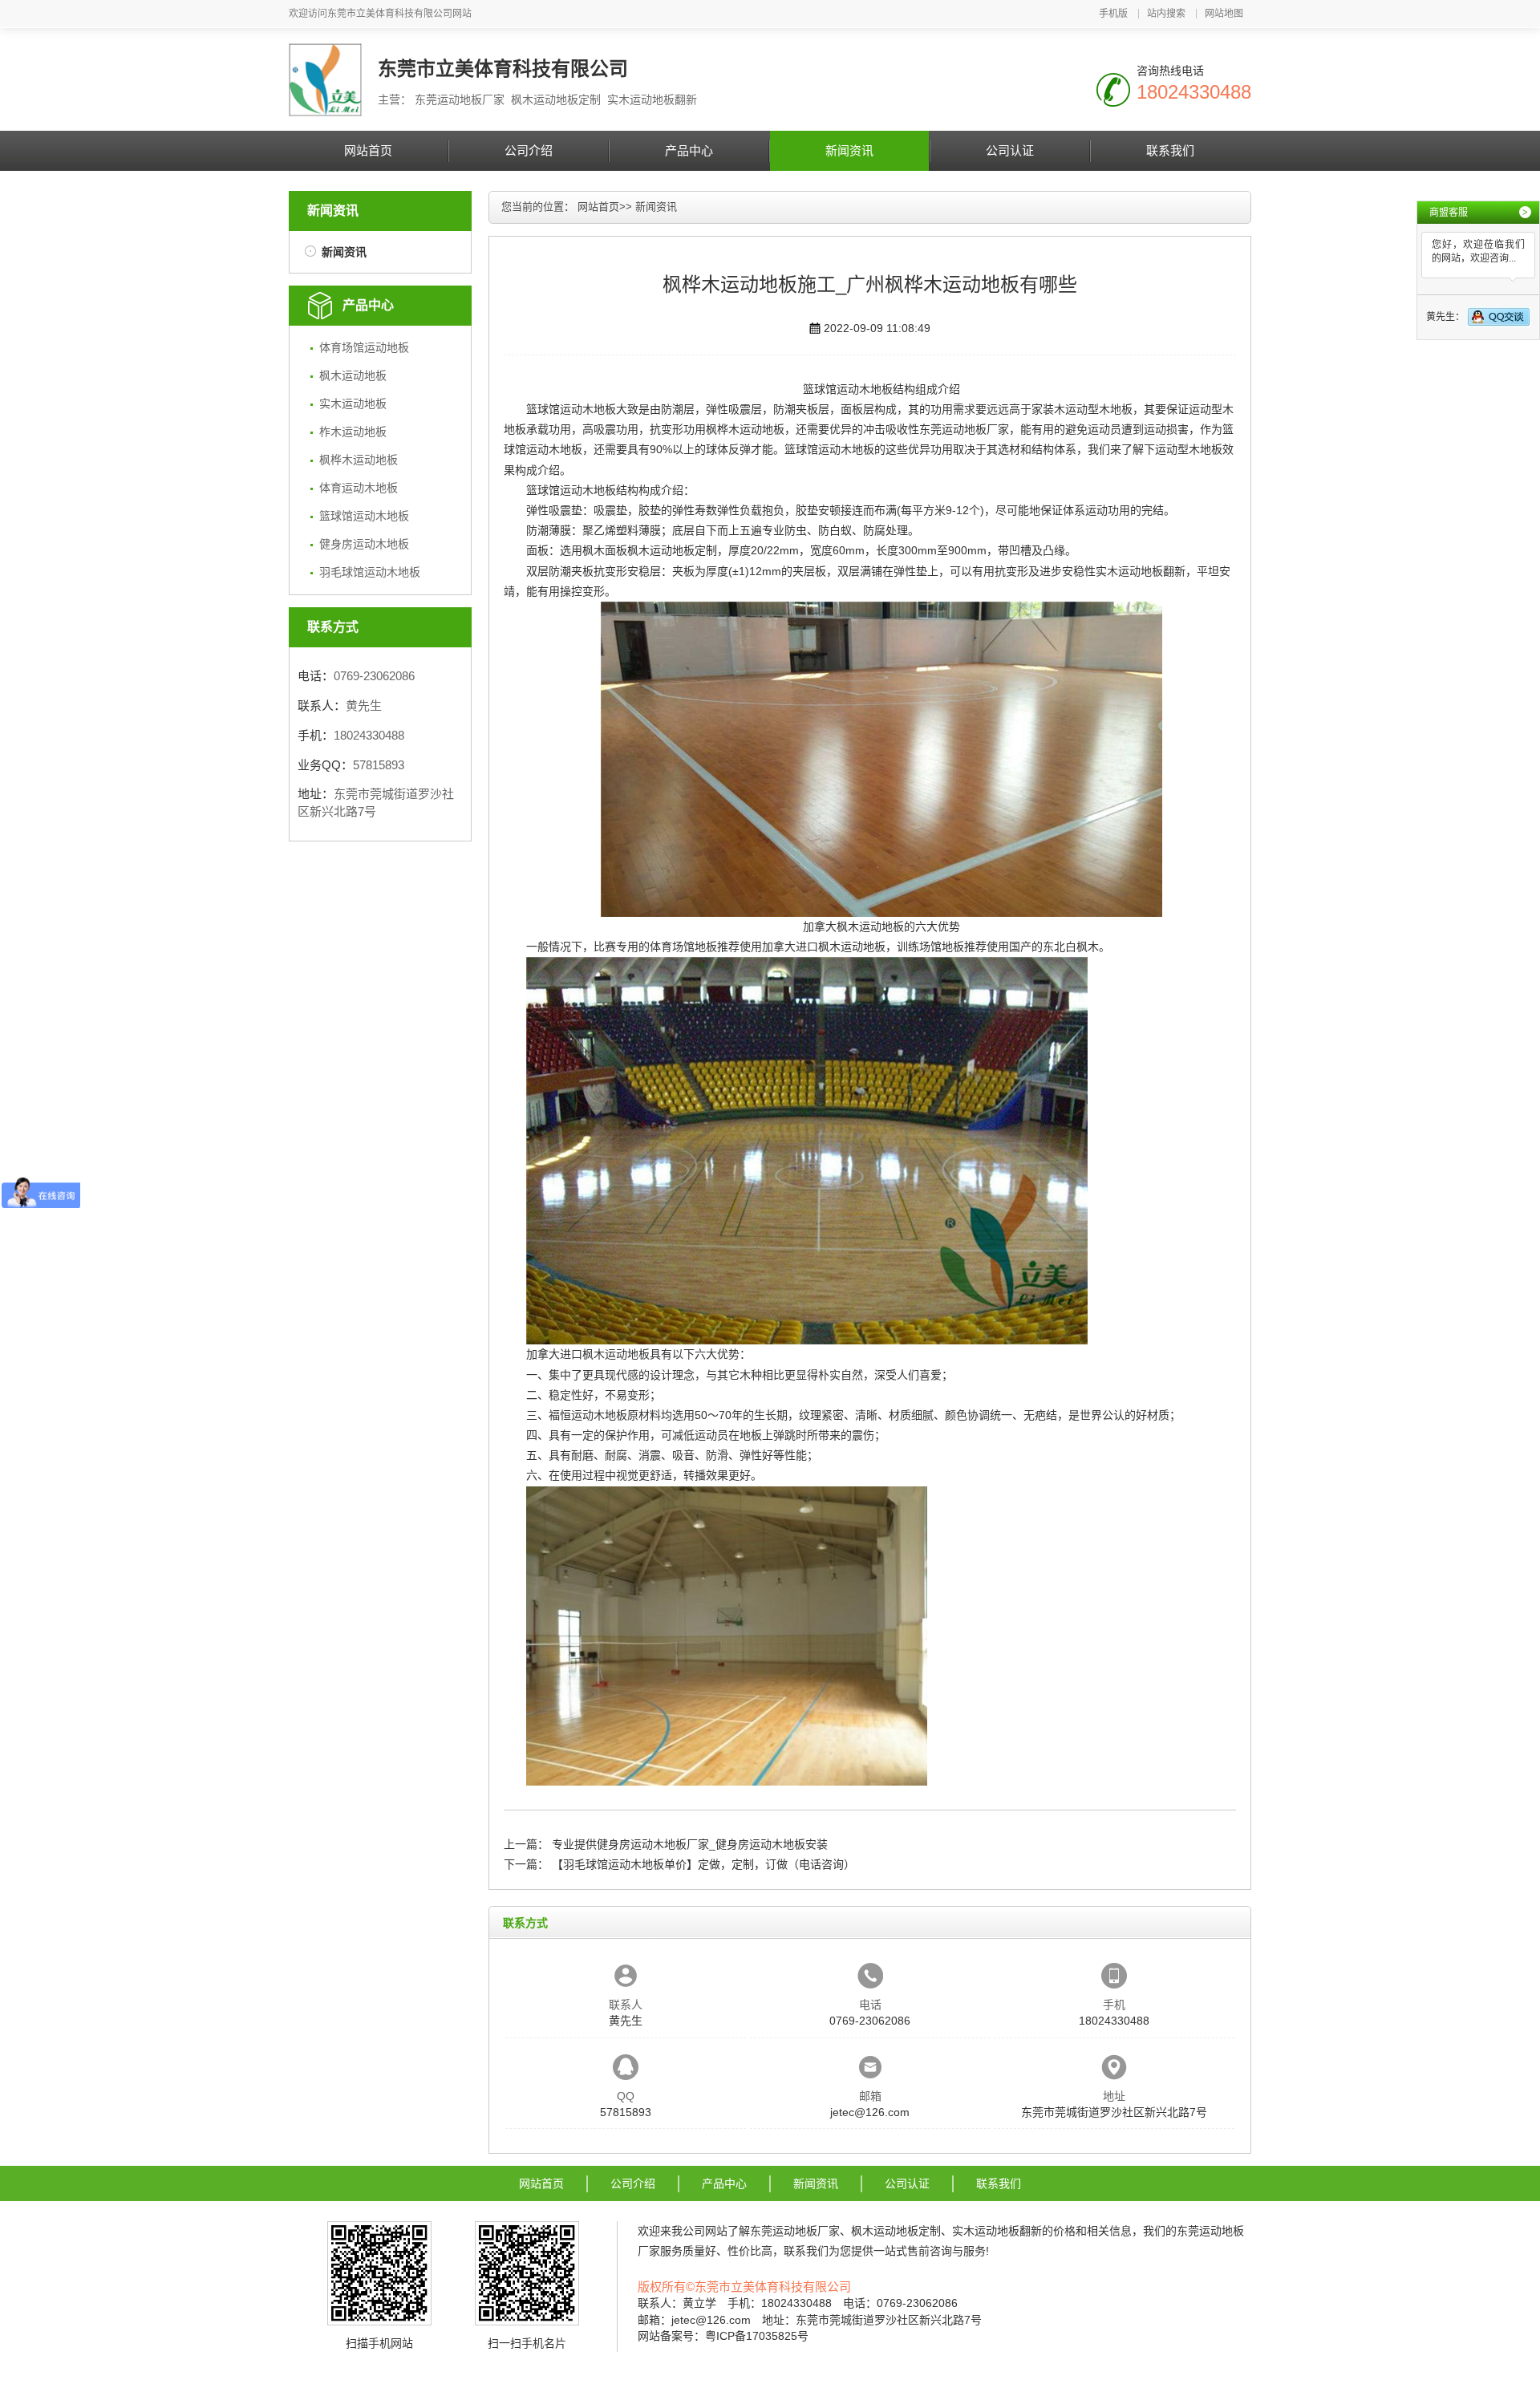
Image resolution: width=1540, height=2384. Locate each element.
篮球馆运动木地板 (364, 516)
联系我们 (1170, 150)
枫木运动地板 (353, 375)
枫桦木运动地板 (359, 460)
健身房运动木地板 (364, 544)
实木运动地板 (353, 403)
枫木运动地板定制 (672, 550)
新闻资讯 (849, 150)
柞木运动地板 (353, 432)
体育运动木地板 (359, 488)
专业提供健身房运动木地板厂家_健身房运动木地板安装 (690, 1844)
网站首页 (368, 150)
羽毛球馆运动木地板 (370, 572)
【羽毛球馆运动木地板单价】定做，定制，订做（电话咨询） (703, 1864)
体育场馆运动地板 (364, 347)
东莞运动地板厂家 (964, 429)
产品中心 (689, 150)
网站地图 (1224, 14)
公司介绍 (529, 150)
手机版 (1113, 14)
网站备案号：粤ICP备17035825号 (723, 2336)
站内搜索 (1166, 14)
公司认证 (1010, 150)
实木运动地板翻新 (1141, 571)
